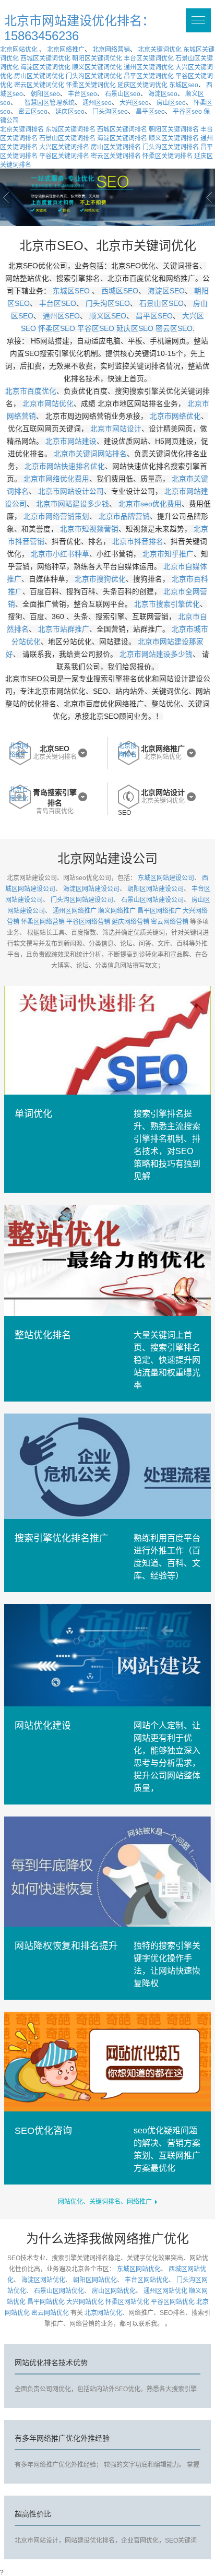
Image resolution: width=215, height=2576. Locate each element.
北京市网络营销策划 (56, 517)
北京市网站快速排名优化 (65, 466)
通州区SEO (61, 316)
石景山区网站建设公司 (152, 900)
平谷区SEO (96, 329)
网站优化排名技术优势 (51, 2363)
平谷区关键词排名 (64, 156)
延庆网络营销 (130, 922)
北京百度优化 (19, 794)
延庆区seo (70, 112)
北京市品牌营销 (124, 517)
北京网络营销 (111, 50)
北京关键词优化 (160, 50)
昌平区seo (150, 112)
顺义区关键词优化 (97, 67)
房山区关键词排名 (116, 147)
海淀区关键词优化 (45, 67)
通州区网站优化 (165, 2291)
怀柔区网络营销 (43, 922)
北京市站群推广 (64, 629)
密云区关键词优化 (39, 85)
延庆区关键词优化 (142, 85)
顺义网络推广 (117, 911)
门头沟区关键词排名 (171, 147)
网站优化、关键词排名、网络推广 (106, 2202)
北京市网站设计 (116, 429)
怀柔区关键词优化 (91, 85)
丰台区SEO (58, 304)
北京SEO (55, 749)
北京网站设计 (163, 792)
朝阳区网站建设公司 (156, 889)
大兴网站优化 (85, 2302)
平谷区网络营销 (88, 922)
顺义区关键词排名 (174, 138)
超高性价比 (33, 2514)
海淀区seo (163, 94)
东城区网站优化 (139, 2269)
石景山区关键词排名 (67, 138)
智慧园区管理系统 (50, 103)
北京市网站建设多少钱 (73, 504)
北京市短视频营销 (89, 529)
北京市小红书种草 (60, 554)
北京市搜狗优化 (100, 579)
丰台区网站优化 (147, 2280)
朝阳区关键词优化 (97, 58)
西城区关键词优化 (45, 58)
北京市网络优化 (175, 416)
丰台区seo (82, 94)
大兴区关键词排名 (64, 147)
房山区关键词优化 (39, 76)
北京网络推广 (66, 50)
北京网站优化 (19, 50)
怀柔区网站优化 (127, 2302)
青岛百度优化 (55, 811)
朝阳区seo (45, 94)
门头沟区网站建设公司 (82, 900)
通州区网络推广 (75, 911)
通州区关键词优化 (149, 67)
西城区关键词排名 (122, 129)
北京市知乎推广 (168, 554)
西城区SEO (120, 291)
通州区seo (97, 103)
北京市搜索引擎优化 (167, 604)
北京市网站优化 (48, 404)
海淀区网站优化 (43, 2280)
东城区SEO (72, 291)
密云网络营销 (170, 922)
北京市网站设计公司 (71, 491)
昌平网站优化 (46, 2302)
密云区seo (33, 112)
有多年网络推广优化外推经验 (62, 2438)
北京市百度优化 (31, 391)
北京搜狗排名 (127, 750)
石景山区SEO (162, 304)
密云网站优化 (50, 2313)
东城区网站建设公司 (166, 878)
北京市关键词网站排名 (90, 454)
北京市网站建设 (71, 441)
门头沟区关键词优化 (94, 76)
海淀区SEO (166, 291)
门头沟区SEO (108, 304)
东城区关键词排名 (70, 129)
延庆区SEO (135, 329)
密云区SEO (174, 329)
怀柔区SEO (57, 329)
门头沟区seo (110, 112)
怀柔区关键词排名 (168, 156)
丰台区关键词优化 (149, 58)
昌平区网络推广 (159, 911)
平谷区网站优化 (173, 2302)
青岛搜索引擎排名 (55, 798)
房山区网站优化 (114, 2291)
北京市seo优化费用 (150, 504)
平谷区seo (187, 112)
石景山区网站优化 (59, 2291)
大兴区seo (134, 103)
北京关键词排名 (22, 129)
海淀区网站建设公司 (91, 889)
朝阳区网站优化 (95, 2280)
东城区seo (184, 85)
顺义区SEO (108, 316)
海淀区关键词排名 (122, 138)
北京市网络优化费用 (56, 479)
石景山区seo (123, 94)
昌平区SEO (154, 316)
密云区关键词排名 (116, 156)
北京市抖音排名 (138, 542)
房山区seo (171, 103)
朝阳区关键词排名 (174, 129)
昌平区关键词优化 (149, 76)
